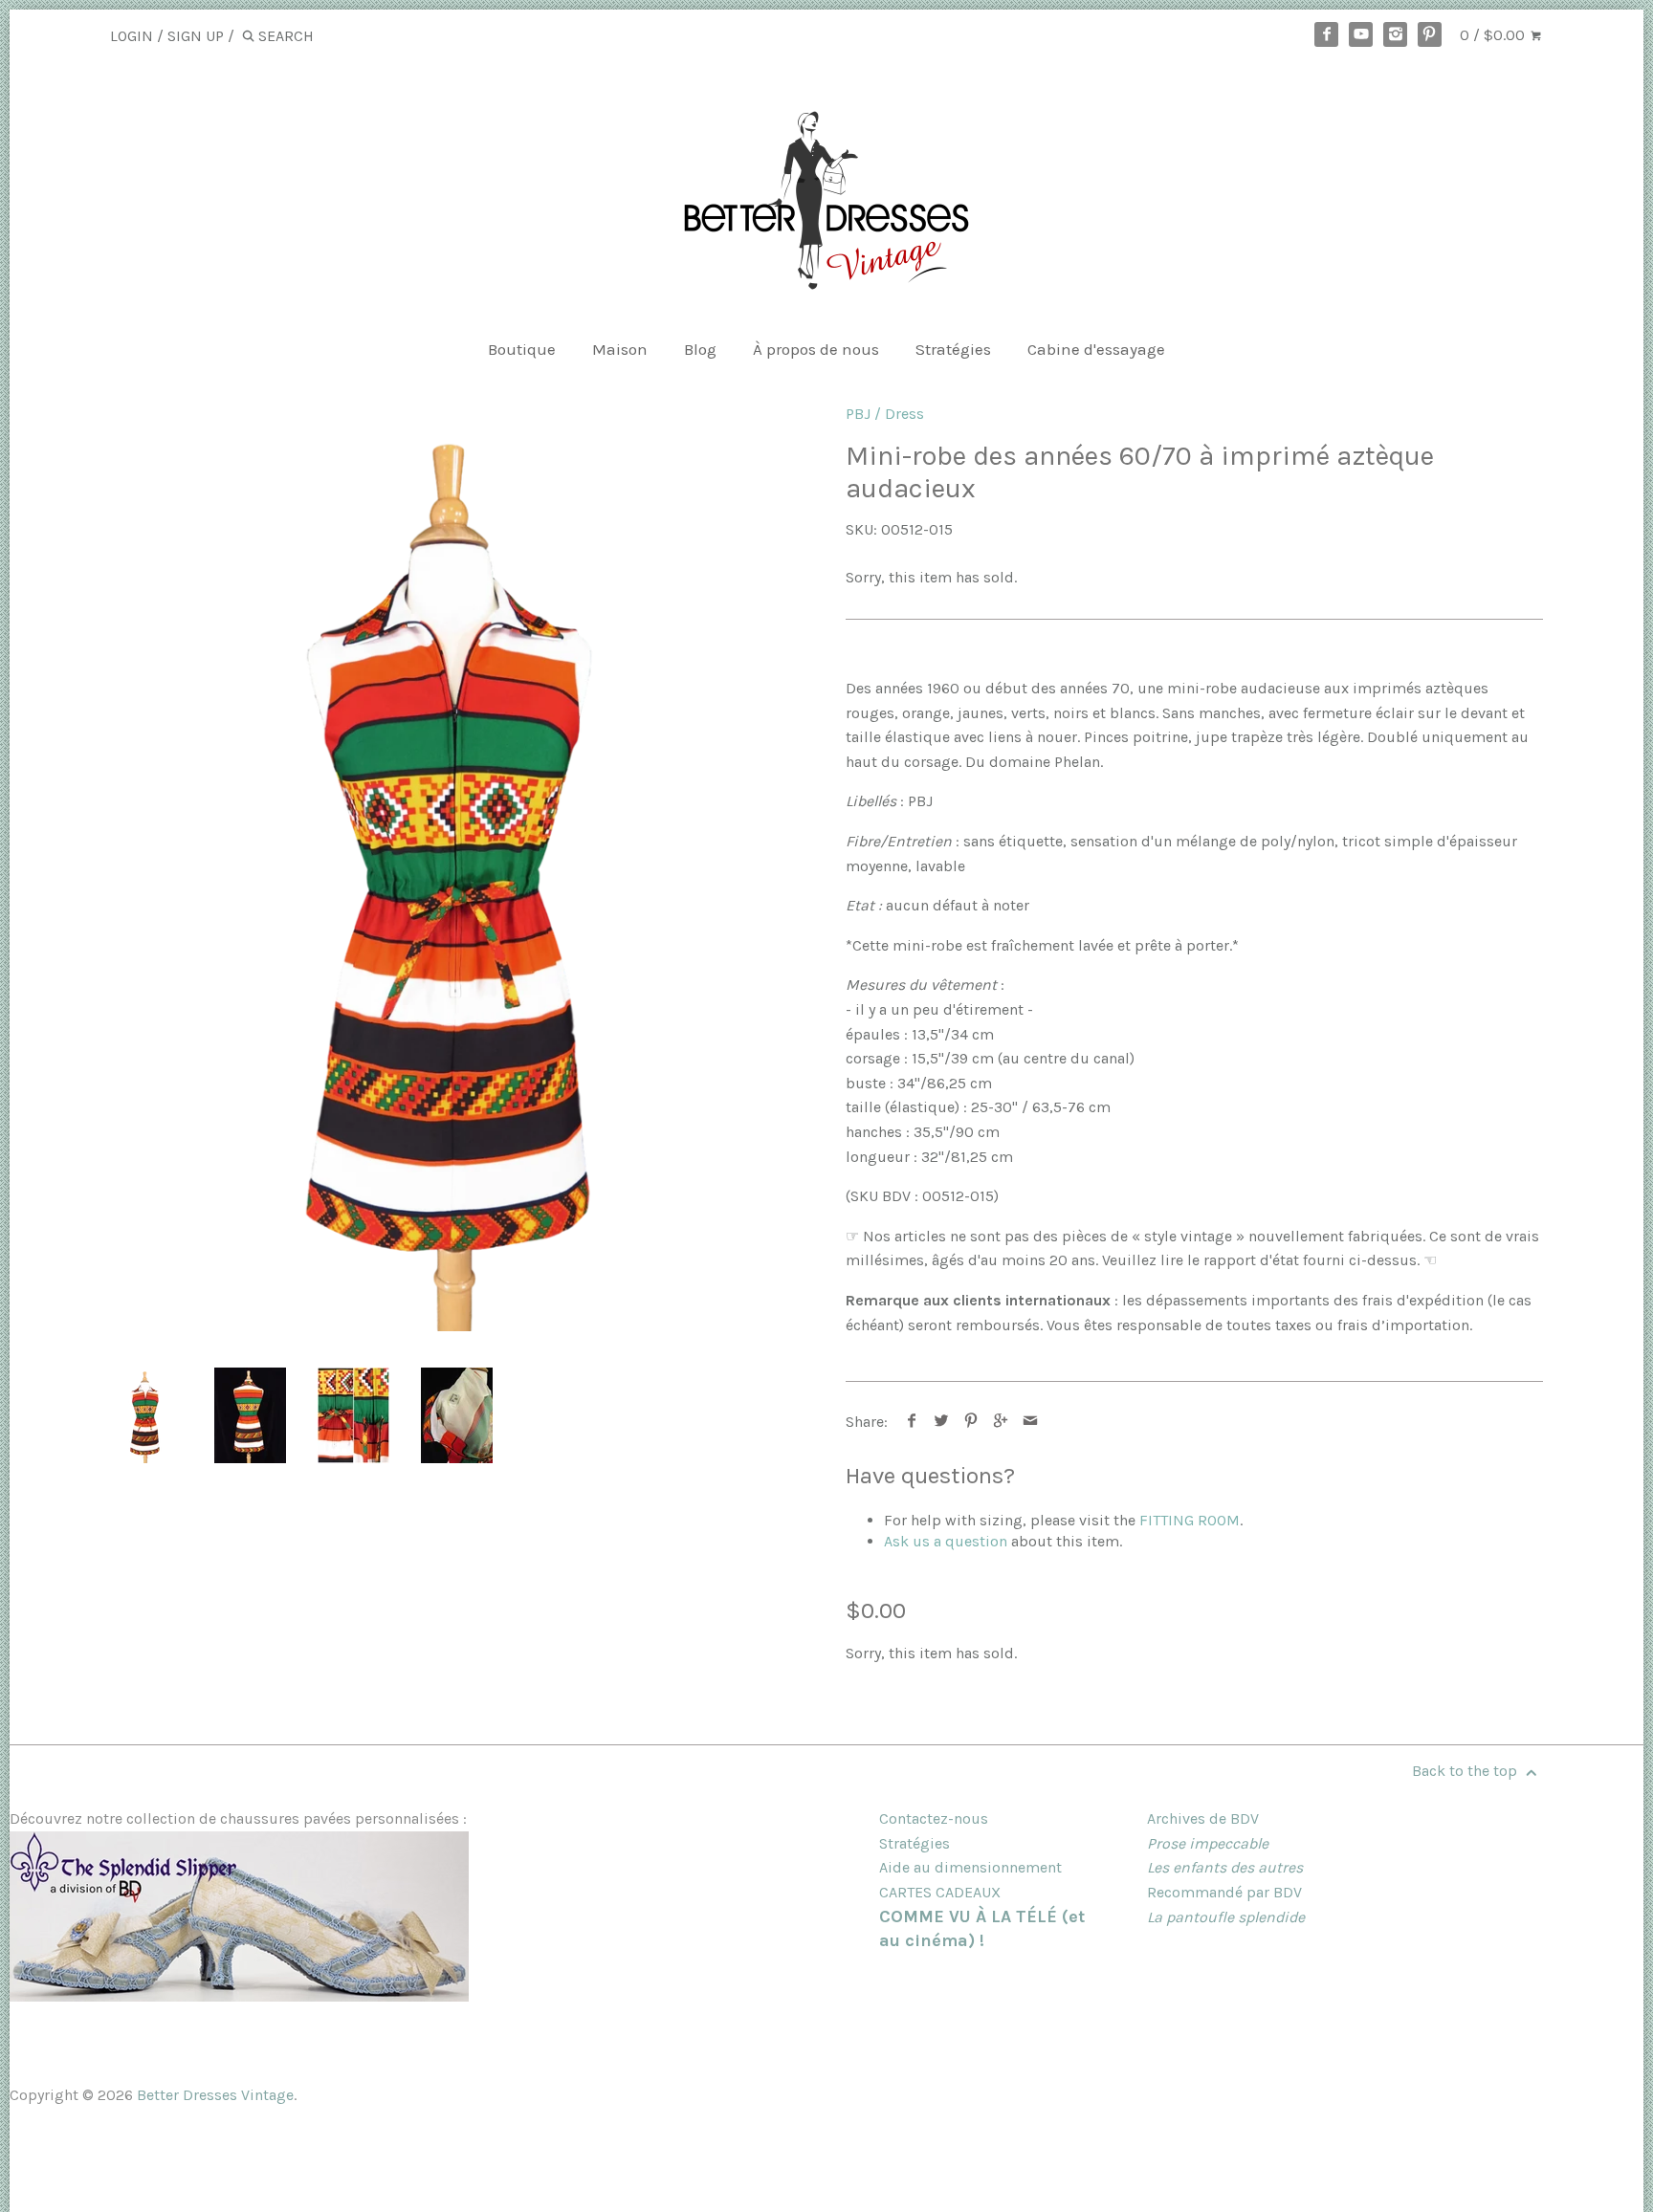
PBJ (858, 414)
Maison (620, 349)
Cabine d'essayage (1096, 349)
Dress (904, 414)
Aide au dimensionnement (970, 1867)
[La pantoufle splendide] (239, 1996)
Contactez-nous (934, 1818)
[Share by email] (1031, 1422)
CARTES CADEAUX (940, 1892)
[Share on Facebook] (912, 1422)
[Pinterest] (1430, 34)
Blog (700, 349)
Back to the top (1466, 1771)
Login (132, 36)
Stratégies (953, 349)
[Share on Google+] (1001, 1422)
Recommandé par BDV (1224, 1892)
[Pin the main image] (971, 1422)
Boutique (522, 349)
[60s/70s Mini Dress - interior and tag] (457, 1415)
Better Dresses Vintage (215, 2095)
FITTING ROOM (1190, 1520)
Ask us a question (946, 1541)
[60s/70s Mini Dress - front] (459, 867)
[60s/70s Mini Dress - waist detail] (353, 1415)
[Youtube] (1361, 34)
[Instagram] (1396, 34)
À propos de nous (816, 349)
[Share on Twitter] (942, 1422)
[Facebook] (1327, 34)
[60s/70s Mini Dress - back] (250, 1415)
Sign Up (196, 36)
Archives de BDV (1203, 1818)
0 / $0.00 (1494, 35)
